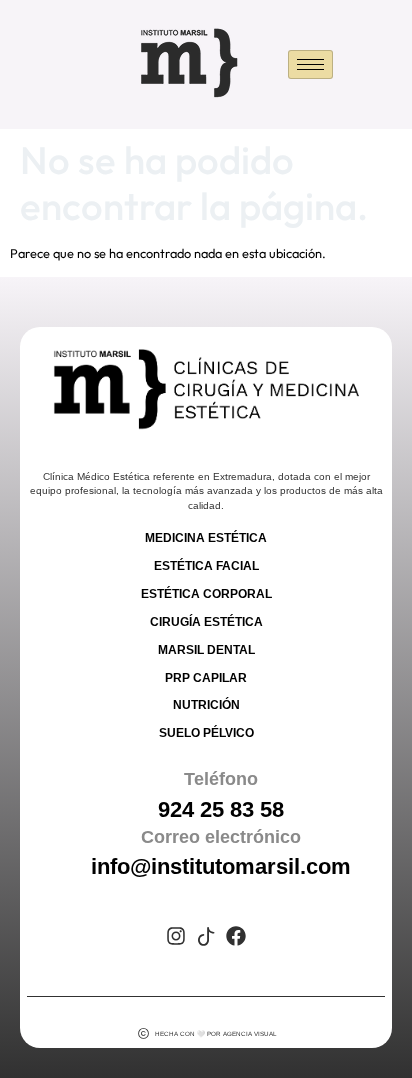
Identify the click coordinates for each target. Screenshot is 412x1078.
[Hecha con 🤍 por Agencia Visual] (143, 1033)
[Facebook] (236, 936)
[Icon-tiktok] (206, 936)
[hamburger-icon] (310, 64)
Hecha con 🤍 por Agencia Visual (215, 1033)
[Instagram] (176, 936)
